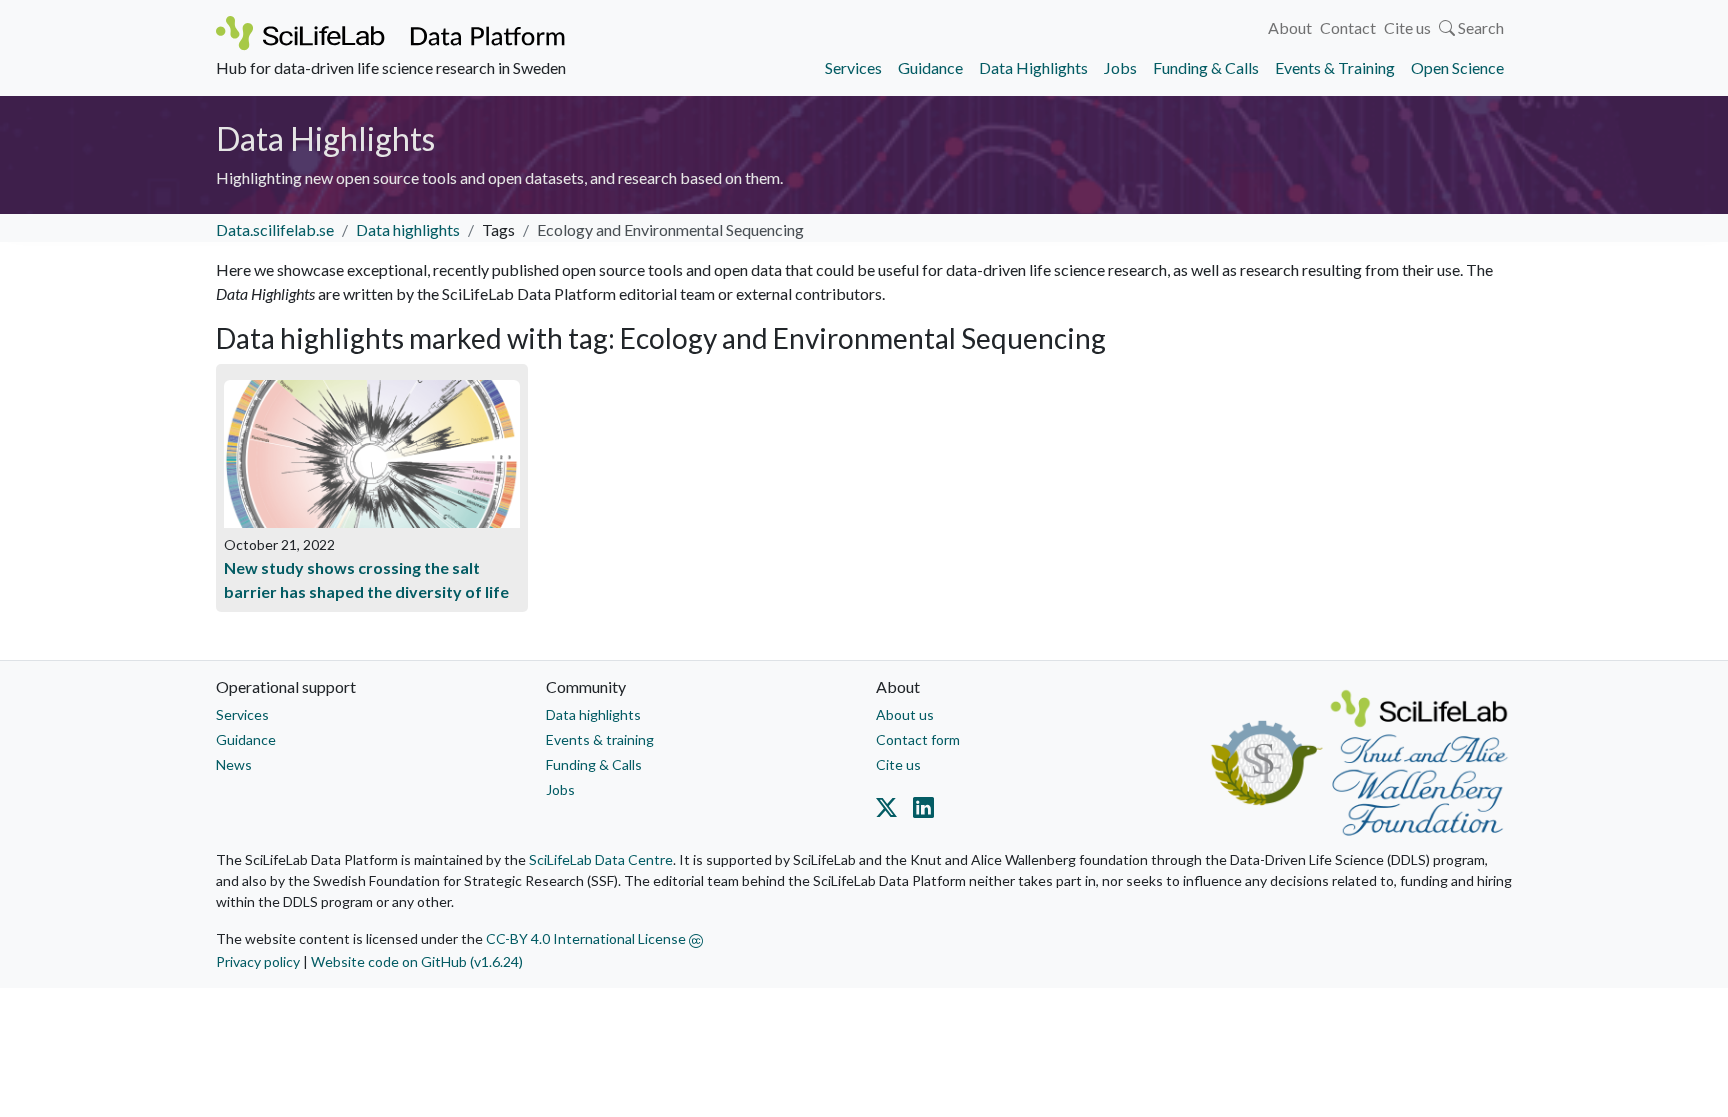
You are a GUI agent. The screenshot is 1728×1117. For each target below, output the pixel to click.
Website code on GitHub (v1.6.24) (417, 961)
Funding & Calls (1206, 67)
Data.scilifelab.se (275, 229)
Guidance (930, 67)
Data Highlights (1033, 67)
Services (853, 67)
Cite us (1407, 27)
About (1290, 27)
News (234, 764)
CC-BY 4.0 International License (587, 938)
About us (905, 714)
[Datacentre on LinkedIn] (919, 811)
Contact (1348, 27)
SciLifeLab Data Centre (601, 859)
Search (1479, 27)
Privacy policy (258, 961)
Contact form (918, 739)
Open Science (1457, 67)
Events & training (600, 739)
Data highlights (408, 229)
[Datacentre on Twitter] (890, 811)
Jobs (1120, 67)
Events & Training (1335, 67)
